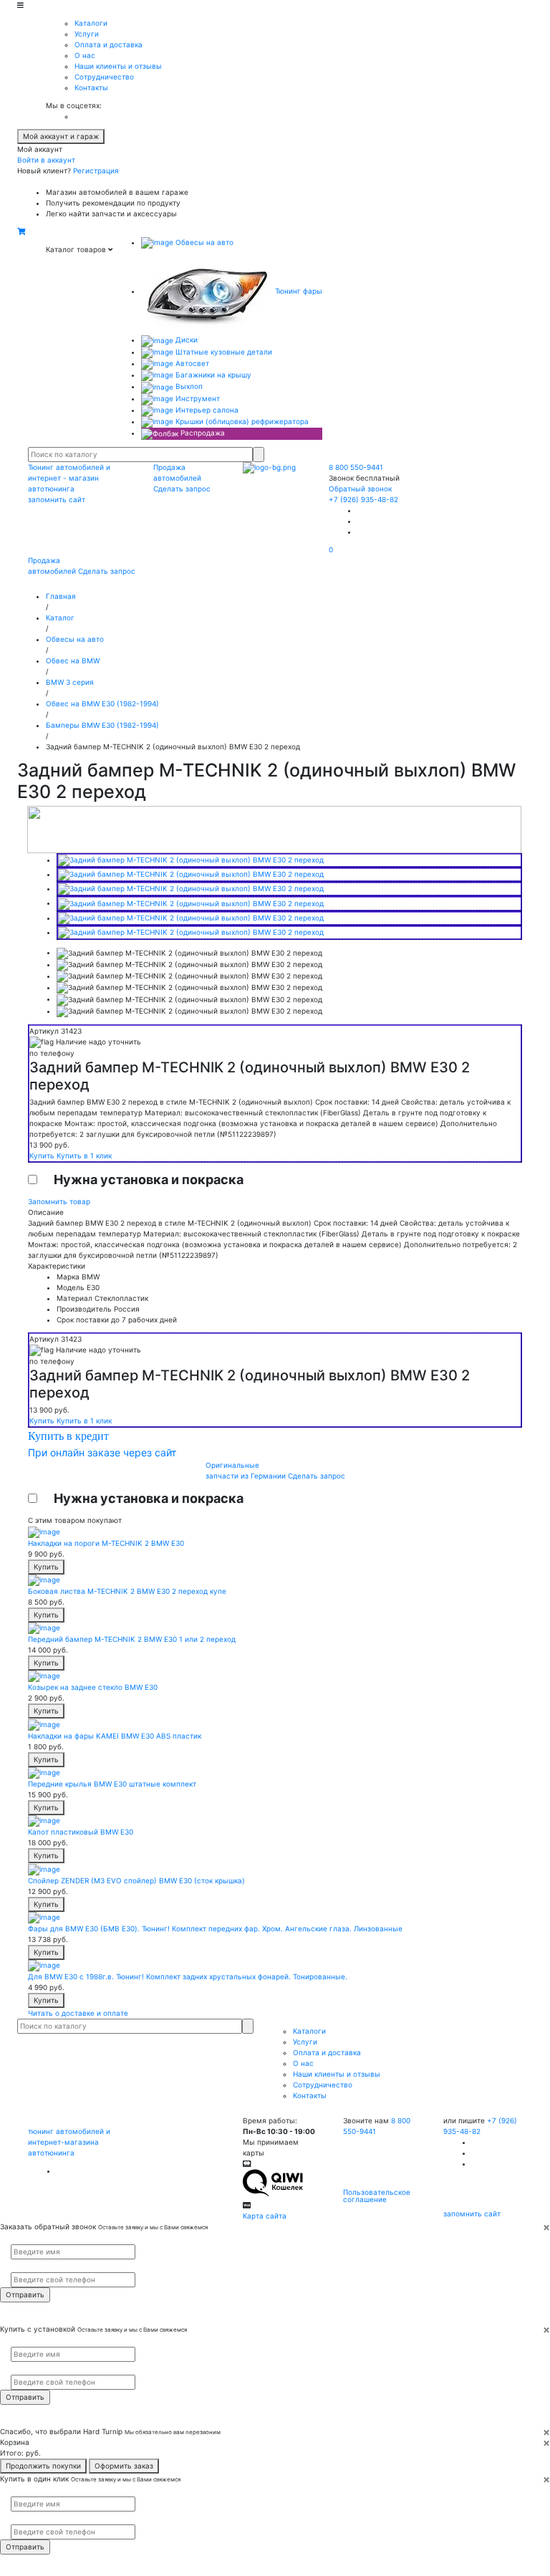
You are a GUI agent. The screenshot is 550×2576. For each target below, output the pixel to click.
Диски (185, 340)
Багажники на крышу (212, 375)
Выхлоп (188, 386)
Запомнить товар (59, 1201)
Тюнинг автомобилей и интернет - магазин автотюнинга (69, 478)
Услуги (87, 34)
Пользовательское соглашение (377, 2196)
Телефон (22, 2266)
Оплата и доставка (108, 44)
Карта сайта (265, 2216)
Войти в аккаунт (46, 160)
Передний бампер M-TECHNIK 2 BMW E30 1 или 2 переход (132, 1639)
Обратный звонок (360, 489)
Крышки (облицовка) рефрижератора (241, 421)
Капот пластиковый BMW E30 (81, 1832)
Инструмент (197, 398)
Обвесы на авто (203, 242)
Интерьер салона (206, 410)
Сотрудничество (104, 77)
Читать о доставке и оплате (78, 2013)
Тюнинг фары (298, 291)
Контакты (91, 87)
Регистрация (96, 170)
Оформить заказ (124, 2466)
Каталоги (91, 23)
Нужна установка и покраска (149, 1179)
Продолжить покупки (43, 2466)
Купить (43, 1155)
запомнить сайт (57, 499)
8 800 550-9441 (356, 467)
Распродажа (202, 433)
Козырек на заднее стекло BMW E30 (93, 1687)
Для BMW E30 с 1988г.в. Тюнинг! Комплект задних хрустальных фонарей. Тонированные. (188, 1976)
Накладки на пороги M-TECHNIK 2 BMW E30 (106, 1543)
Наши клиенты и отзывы (118, 66)
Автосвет (191, 363)
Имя (16, 2239)
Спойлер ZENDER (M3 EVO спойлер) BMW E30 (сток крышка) (136, 1880)
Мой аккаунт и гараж (61, 136)
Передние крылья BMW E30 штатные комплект (112, 1784)
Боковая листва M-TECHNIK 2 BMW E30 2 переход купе (127, 1591)
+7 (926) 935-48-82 (363, 499)
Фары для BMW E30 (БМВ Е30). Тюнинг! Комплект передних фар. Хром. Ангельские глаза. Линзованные (215, 1928)
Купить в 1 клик (84, 1155)
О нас (85, 55)
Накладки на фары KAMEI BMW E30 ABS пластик (115, 1736)
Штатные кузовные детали (223, 352)
